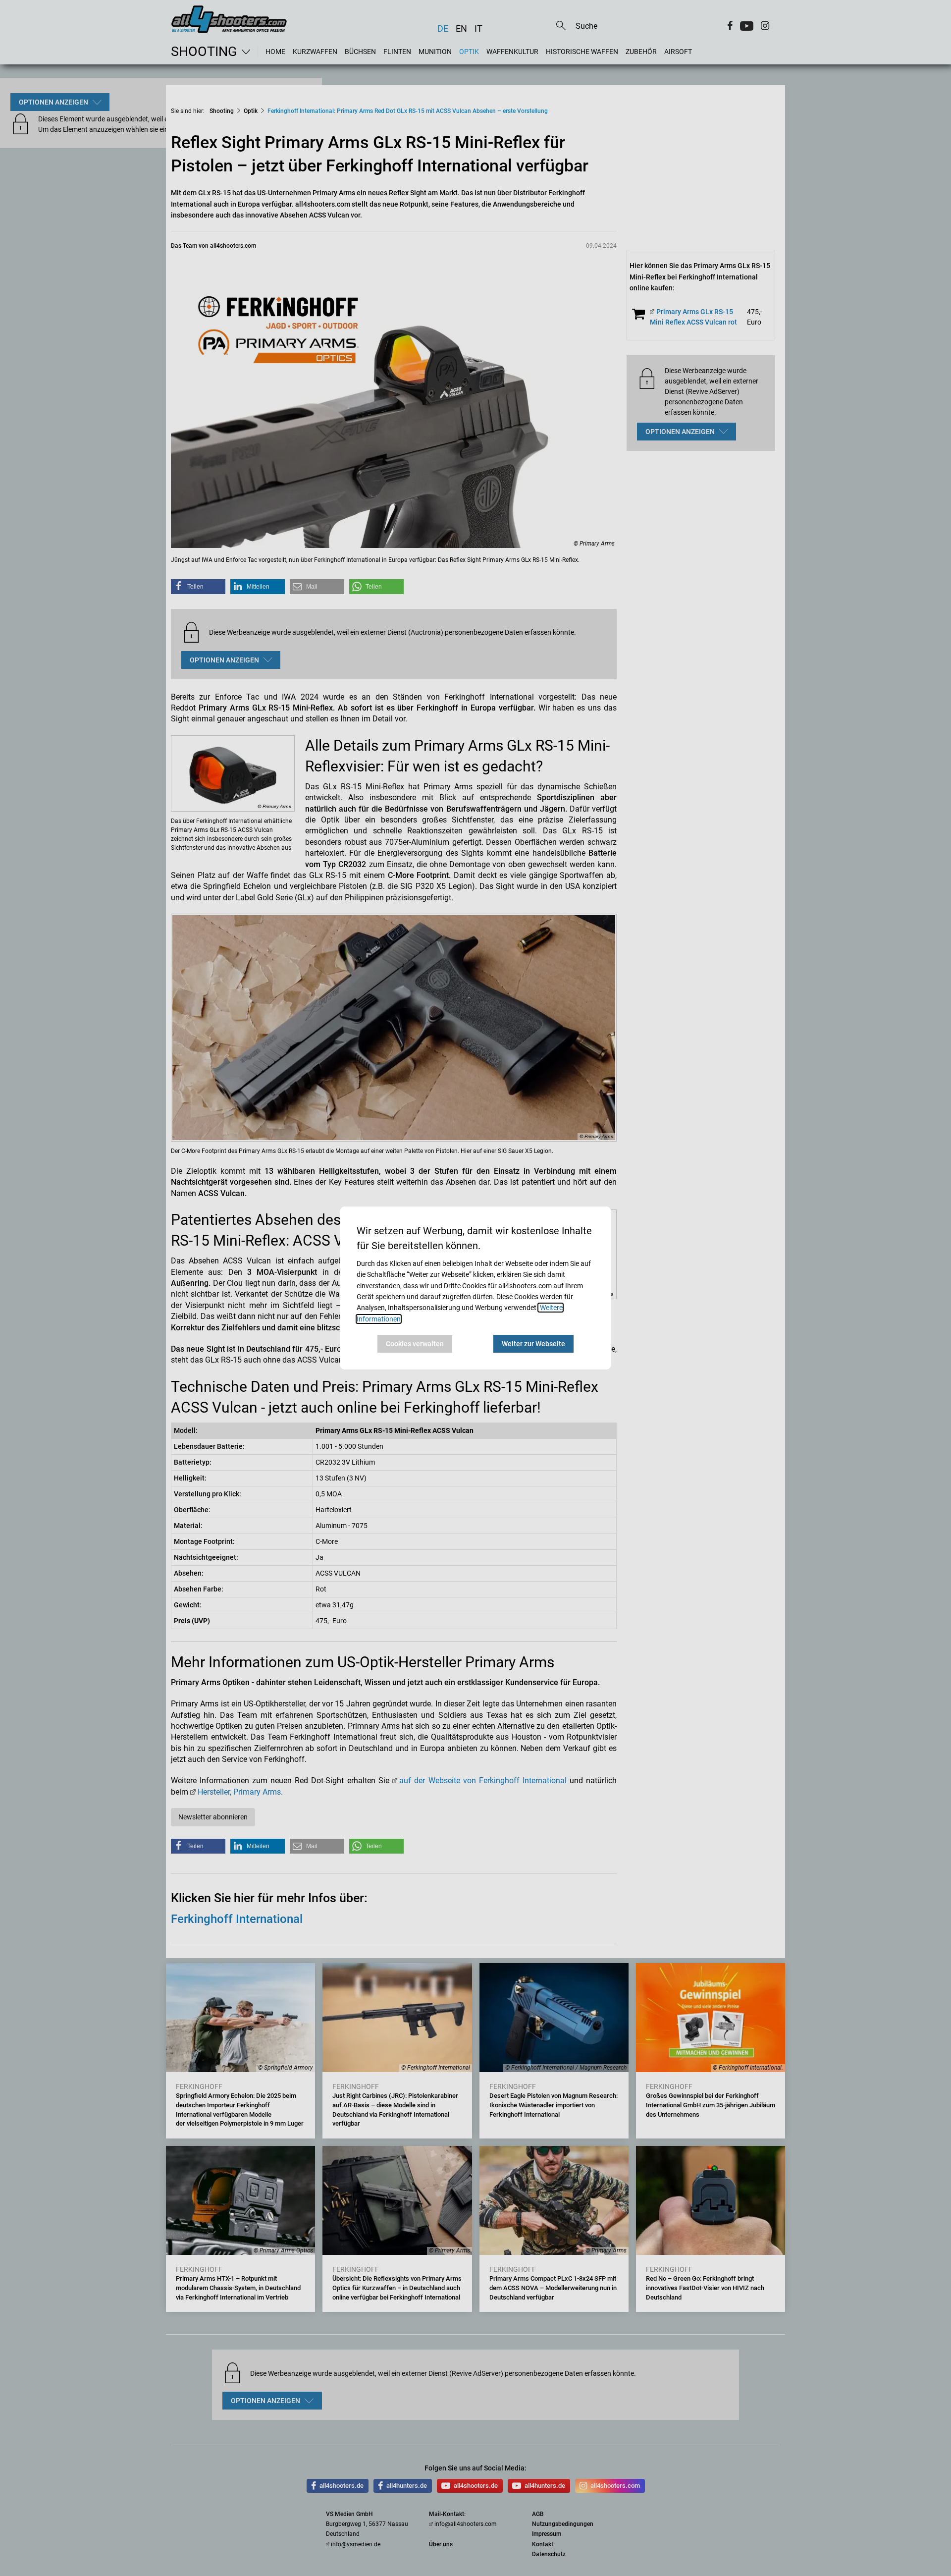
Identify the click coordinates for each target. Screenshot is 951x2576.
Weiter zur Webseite (533, 1344)
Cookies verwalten (415, 1344)
